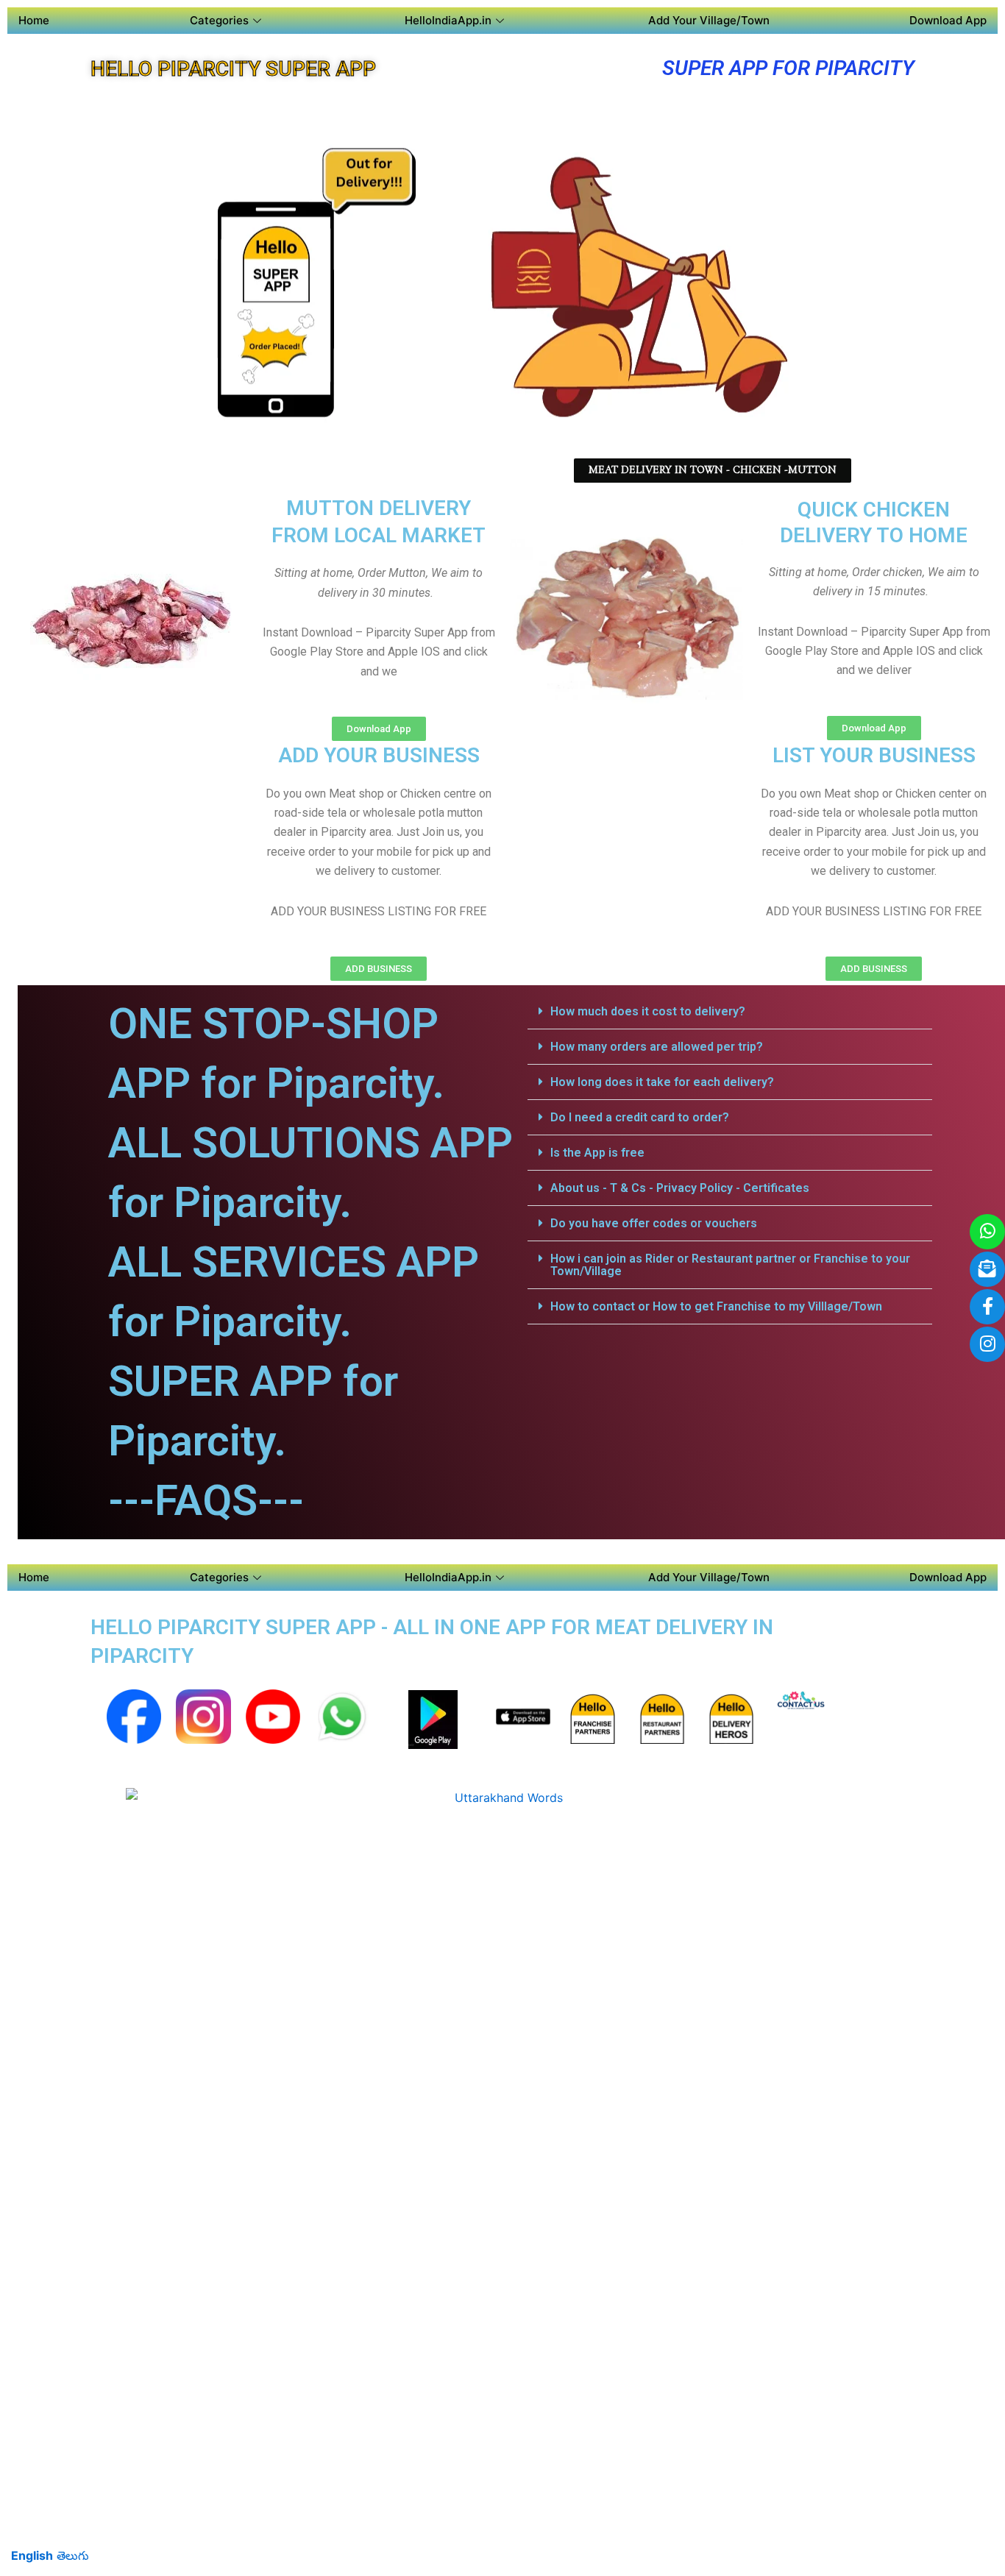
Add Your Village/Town (709, 20)
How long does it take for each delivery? (662, 1082)
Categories (219, 20)
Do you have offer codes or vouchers (654, 1223)
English (32, 2555)
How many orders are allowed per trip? (657, 1047)
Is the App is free (597, 1153)
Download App (948, 20)
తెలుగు (73, 2555)
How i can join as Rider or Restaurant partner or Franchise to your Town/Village (730, 1265)
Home (34, 20)
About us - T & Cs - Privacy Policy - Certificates (680, 1188)
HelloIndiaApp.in (448, 20)
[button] (730, 1012)
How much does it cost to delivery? (648, 1011)
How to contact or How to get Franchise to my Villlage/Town (716, 1306)
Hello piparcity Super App (233, 69)
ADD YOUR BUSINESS (379, 755)
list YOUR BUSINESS (874, 755)
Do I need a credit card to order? (640, 1117)
